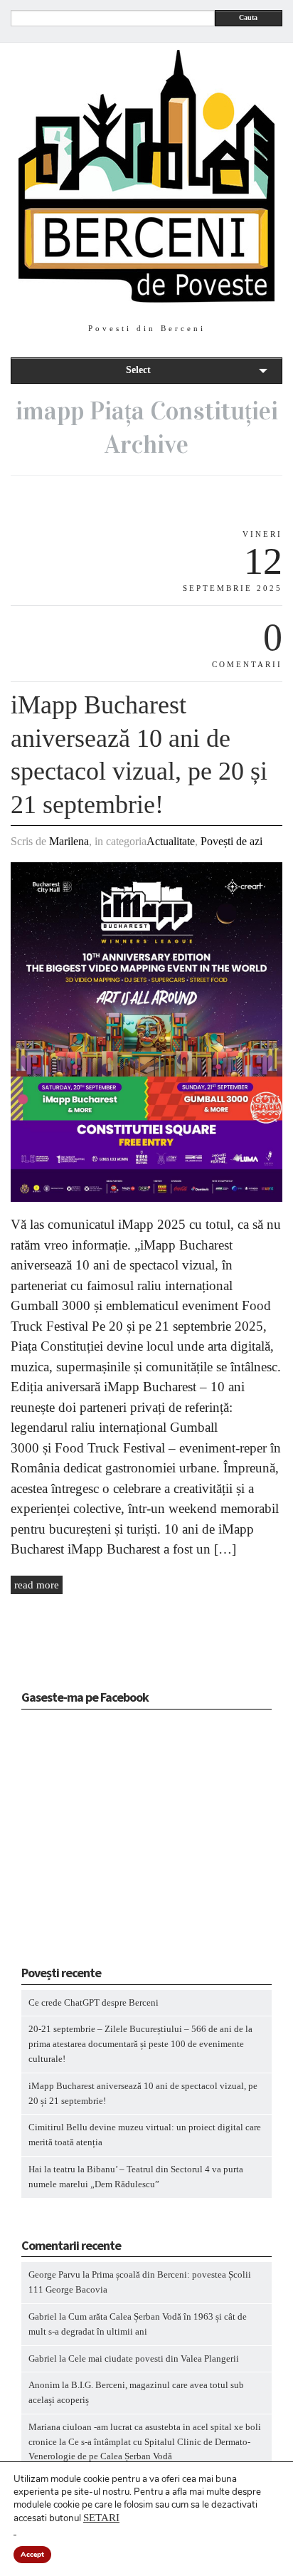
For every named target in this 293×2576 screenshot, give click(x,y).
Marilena (69, 841)
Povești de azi (231, 841)
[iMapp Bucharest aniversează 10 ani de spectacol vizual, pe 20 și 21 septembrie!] (146, 1199)
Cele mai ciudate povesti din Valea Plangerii (154, 2358)
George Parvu (54, 2274)
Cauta (248, 17)
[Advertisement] (110, 1842)
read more (37, 1585)
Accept (32, 2555)
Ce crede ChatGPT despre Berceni (94, 2002)
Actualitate (171, 841)
